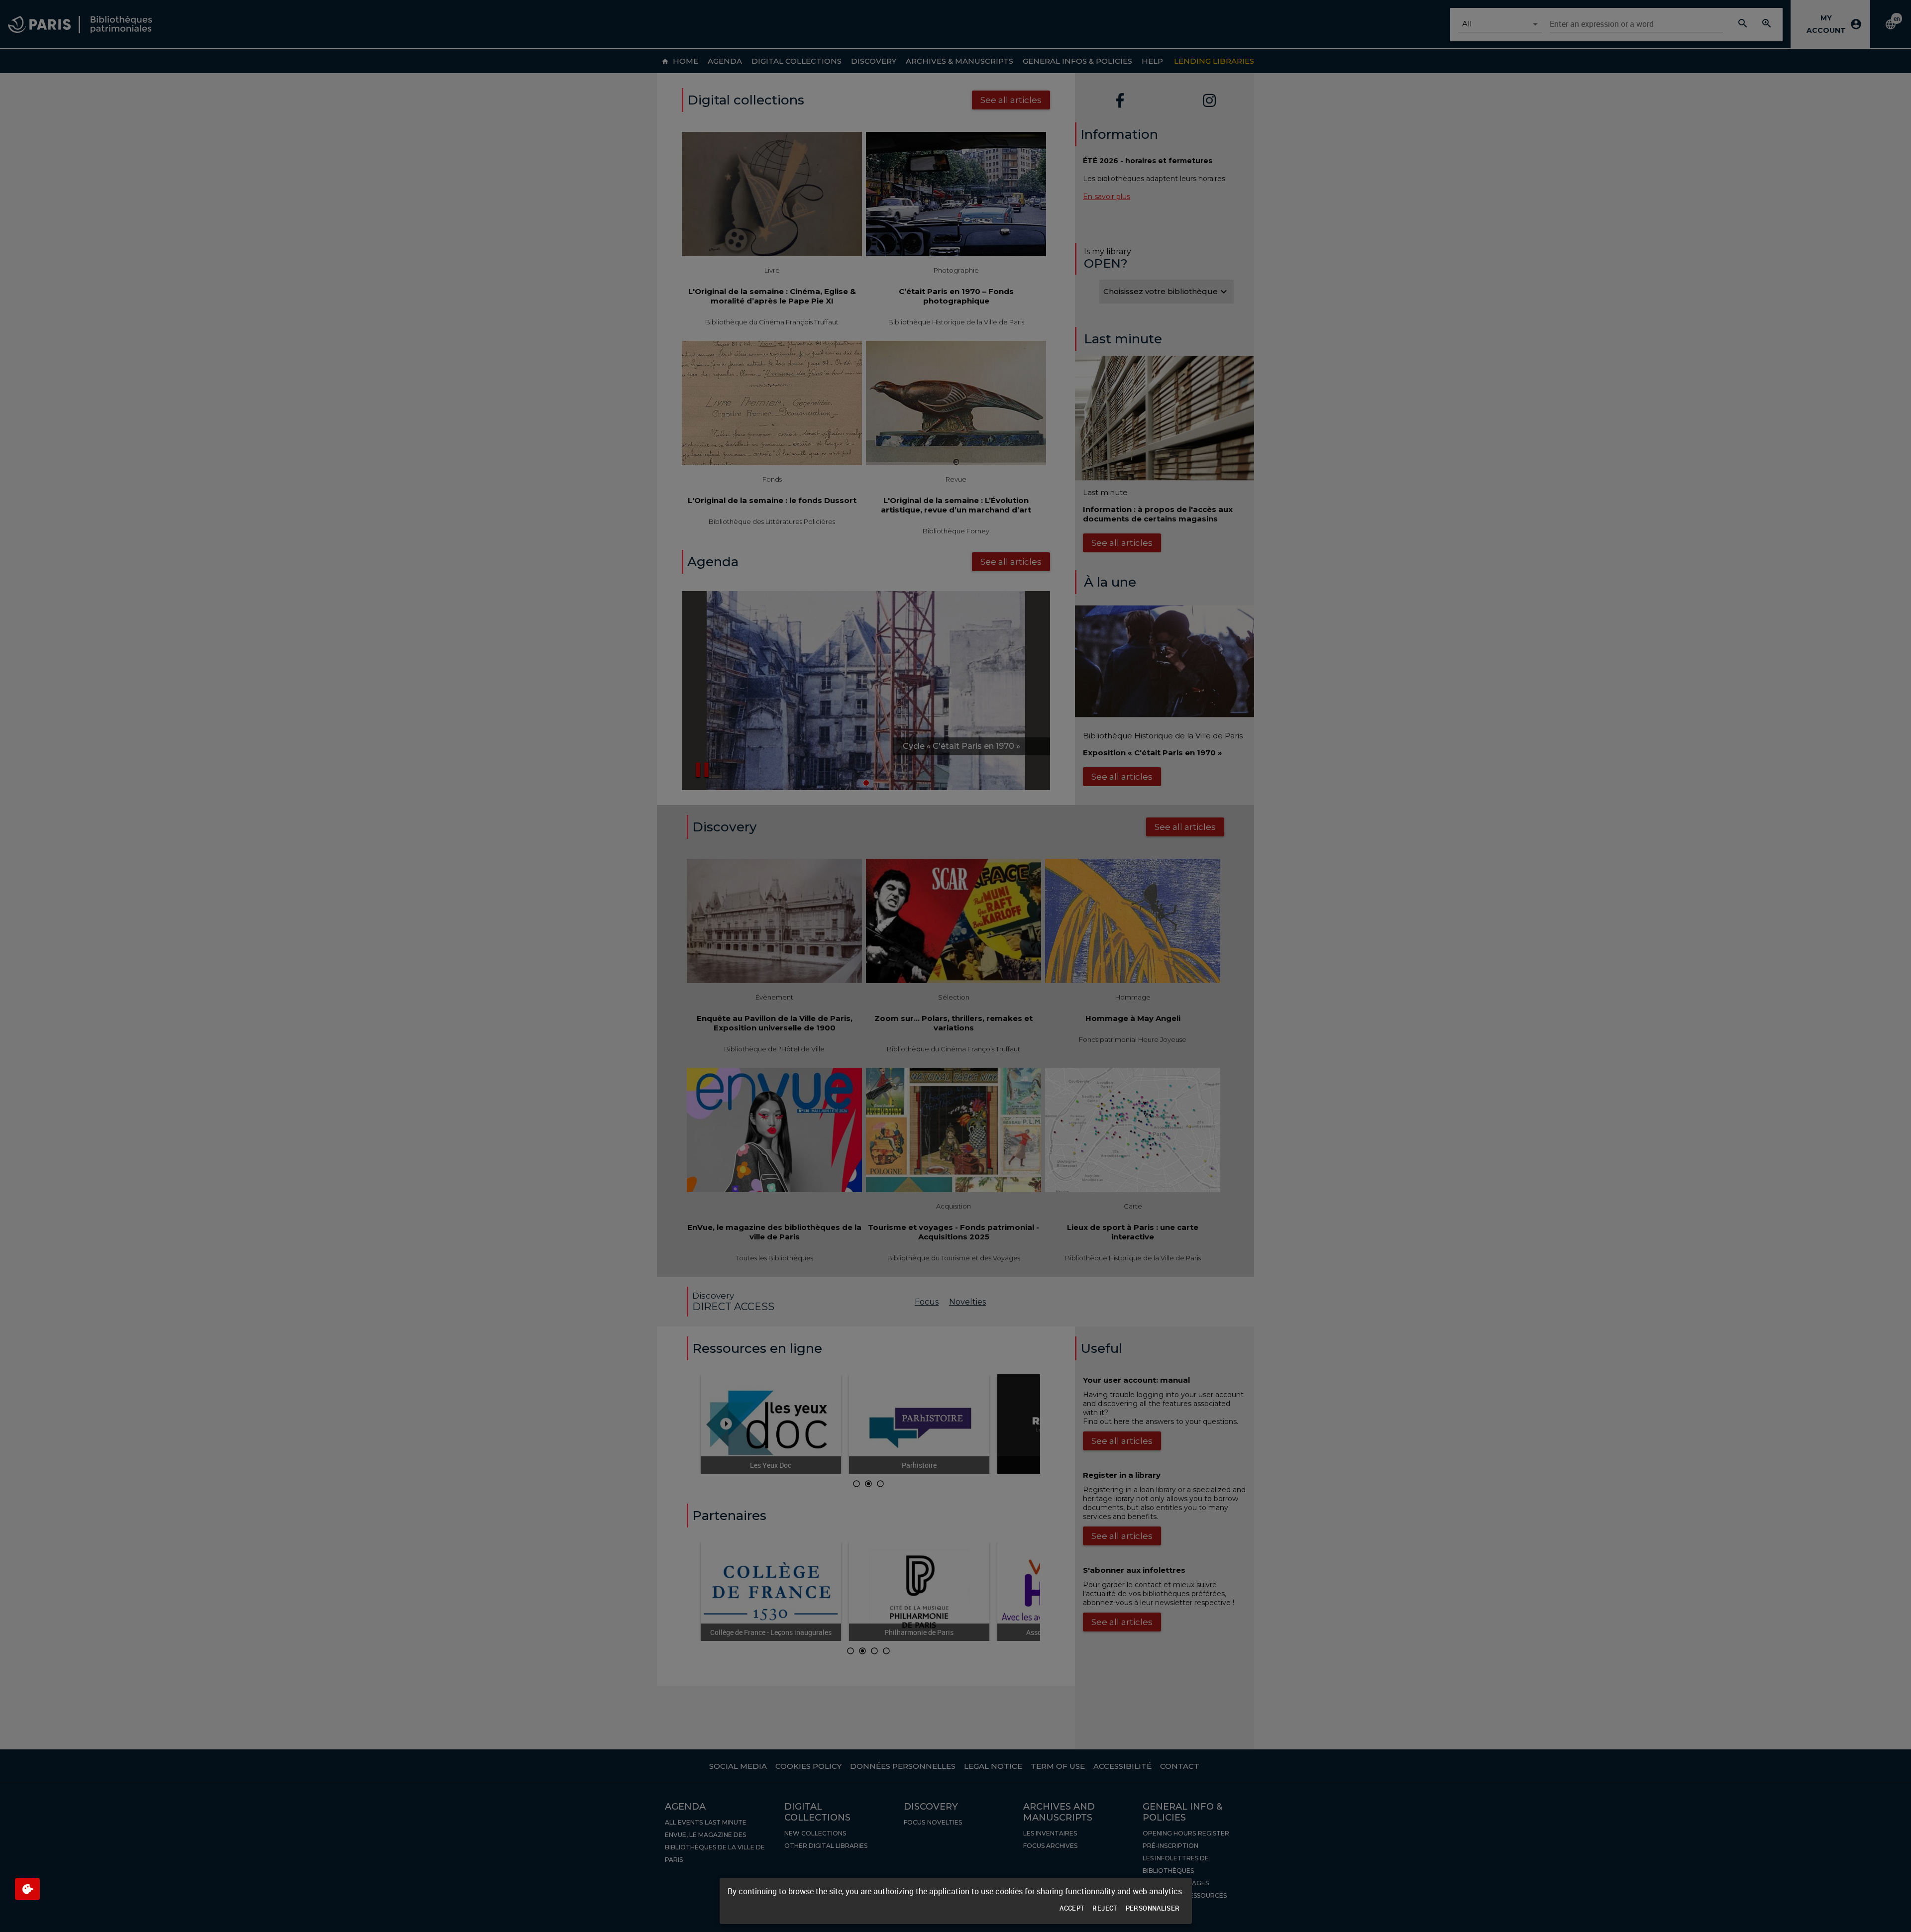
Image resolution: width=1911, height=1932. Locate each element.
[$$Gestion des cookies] (27, 1889)
